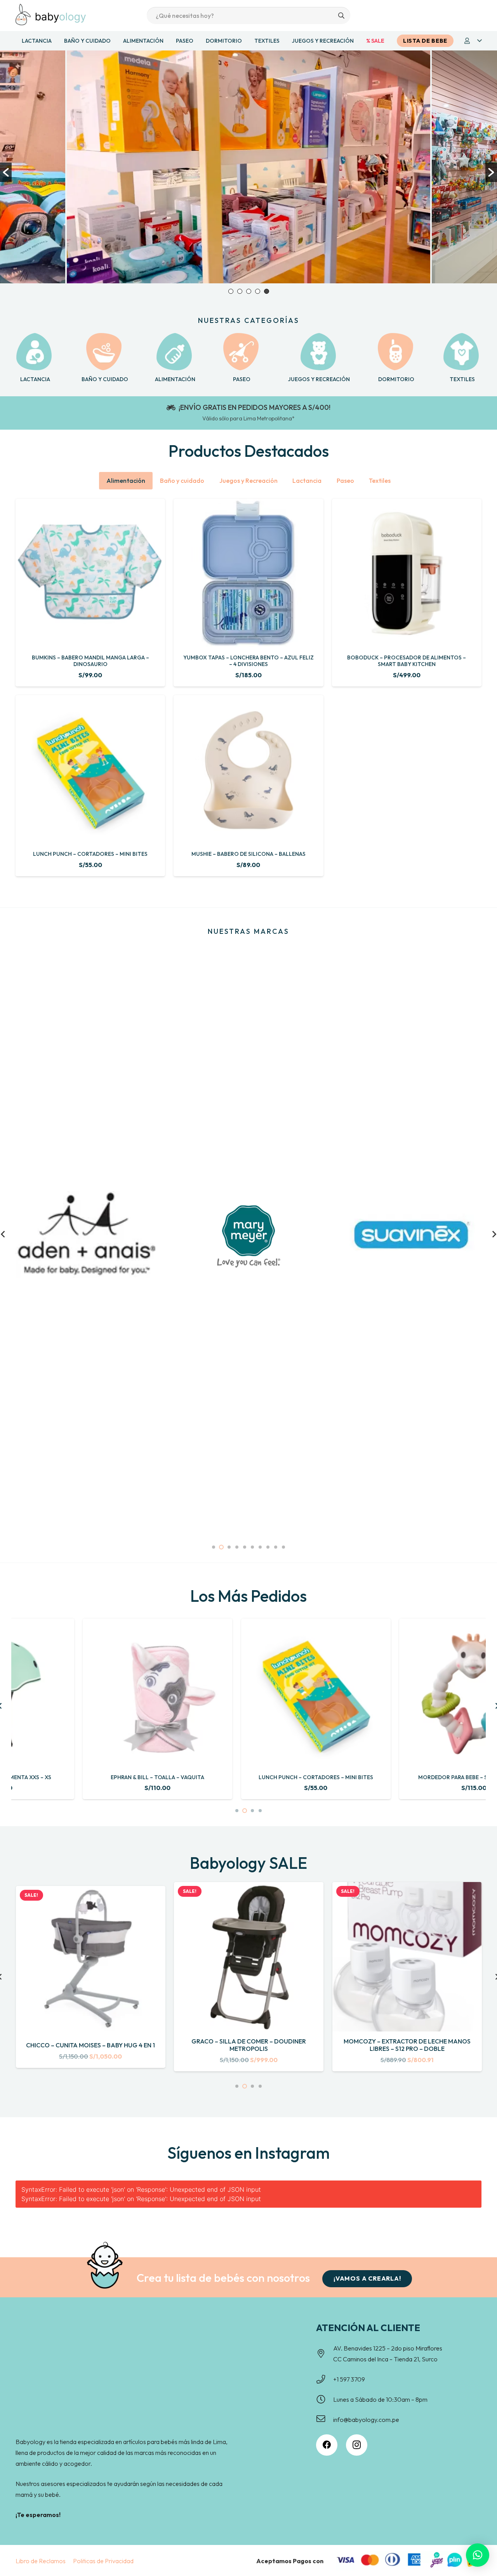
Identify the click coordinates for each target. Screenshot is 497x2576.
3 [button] (249, 291)
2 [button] (240, 291)
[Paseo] (242, 352)
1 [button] (231, 291)
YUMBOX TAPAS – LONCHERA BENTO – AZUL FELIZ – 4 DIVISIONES (248, 661)
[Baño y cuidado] (105, 352)
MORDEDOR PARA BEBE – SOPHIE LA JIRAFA (407, 1777)
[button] (473, 41)
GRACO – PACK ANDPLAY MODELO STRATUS (407, 2045)
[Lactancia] (35, 352)
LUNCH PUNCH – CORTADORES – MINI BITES (90, 854)
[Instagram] (357, 2445)
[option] (249, 167)
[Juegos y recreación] (319, 352)
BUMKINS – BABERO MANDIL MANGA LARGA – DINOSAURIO (90, 661)
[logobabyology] (51, 15)
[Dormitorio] (396, 352)
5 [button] (267, 291)
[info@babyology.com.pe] (325, 2420)
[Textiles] (462, 352)
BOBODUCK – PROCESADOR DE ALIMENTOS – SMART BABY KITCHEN (407, 661)
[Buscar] (341, 16)
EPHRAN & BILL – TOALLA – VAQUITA (90, 1777)
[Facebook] (327, 2445)
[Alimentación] (175, 352)
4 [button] (258, 291)
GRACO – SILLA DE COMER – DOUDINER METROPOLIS (90, 2045)
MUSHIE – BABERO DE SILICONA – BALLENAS (248, 854)
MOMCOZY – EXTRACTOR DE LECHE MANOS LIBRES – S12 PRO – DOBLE (249, 2045)
